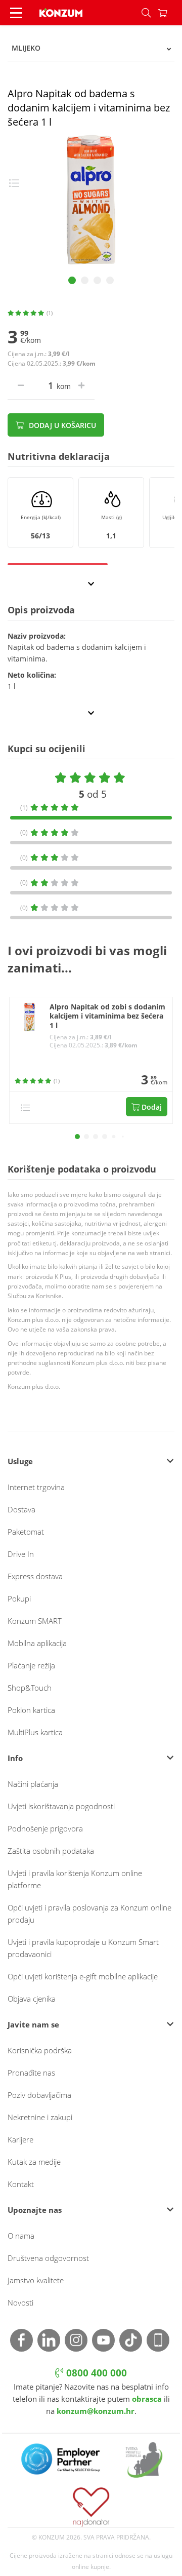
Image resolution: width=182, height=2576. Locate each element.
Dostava (21, 1509)
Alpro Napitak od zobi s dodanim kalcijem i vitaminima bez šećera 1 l (107, 1017)
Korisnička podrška (40, 2050)
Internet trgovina (36, 1487)
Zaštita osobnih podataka (51, 1851)
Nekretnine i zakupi (40, 2117)
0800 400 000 (95, 2373)
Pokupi (19, 1598)
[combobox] (91, 48)
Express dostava (35, 1576)
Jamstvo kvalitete (36, 2280)
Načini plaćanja (33, 1784)
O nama (21, 2236)
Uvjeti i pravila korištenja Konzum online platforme (75, 1879)
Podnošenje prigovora (45, 1828)
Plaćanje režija (31, 1665)
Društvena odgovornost (48, 2258)
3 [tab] (97, 280)
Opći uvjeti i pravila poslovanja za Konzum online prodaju (89, 1914)
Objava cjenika (32, 1999)
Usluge (20, 1461)
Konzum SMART (35, 1621)
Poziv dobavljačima (39, 2095)
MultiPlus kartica (35, 1732)
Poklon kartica (31, 1710)
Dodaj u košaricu (61, 425)
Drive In (21, 1554)
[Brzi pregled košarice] (170, 13)
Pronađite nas (31, 2073)
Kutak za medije (34, 2162)
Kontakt (21, 2184)
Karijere (20, 2139)
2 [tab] (85, 280)
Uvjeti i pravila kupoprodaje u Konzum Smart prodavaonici (83, 1948)
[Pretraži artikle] (146, 13)
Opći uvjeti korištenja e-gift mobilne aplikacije (83, 1976)
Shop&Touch (30, 1688)
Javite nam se (33, 2024)
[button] (77, 1137)
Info (15, 1758)
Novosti (20, 2302)
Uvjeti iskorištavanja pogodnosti (61, 1806)
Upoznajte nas (35, 2210)
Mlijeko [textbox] (26, 48)
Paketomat (26, 1532)
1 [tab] (72, 280)
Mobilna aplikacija (37, 1643)
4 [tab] (110, 280)
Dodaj (151, 1107)
